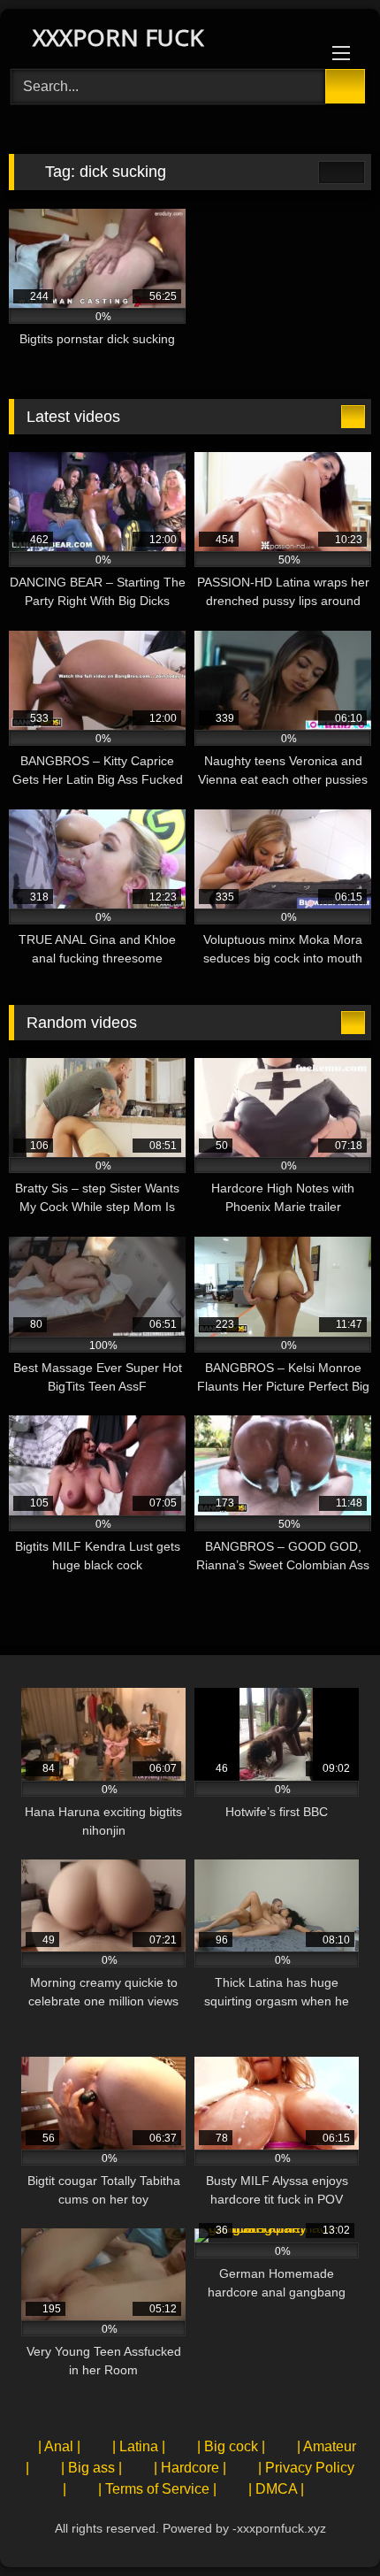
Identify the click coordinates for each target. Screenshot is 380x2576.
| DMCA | (276, 2489)
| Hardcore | (190, 2468)
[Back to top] (327, 2523)
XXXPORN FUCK (115, 37)
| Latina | (139, 2446)
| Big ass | (91, 2468)
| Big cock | (231, 2446)
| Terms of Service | (157, 2489)
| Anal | (59, 2446)
